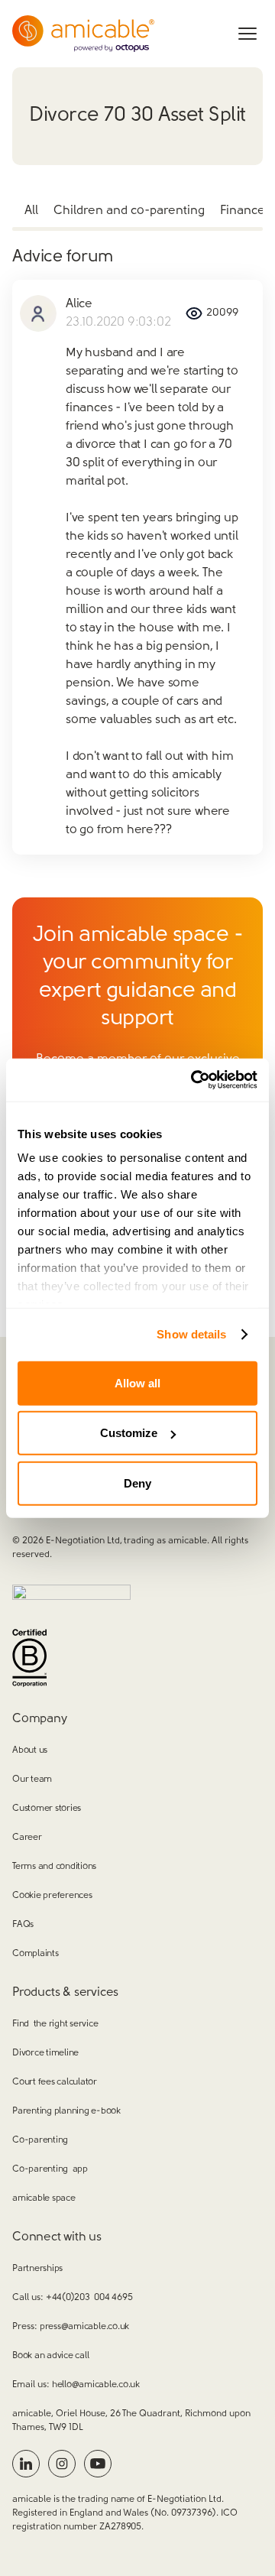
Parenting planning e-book (66, 2111)
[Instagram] (62, 2464)
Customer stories (47, 1809)
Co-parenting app (50, 2169)
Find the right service (55, 2024)
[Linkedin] (26, 2464)
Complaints (36, 1954)
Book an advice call (50, 2356)
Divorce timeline (45, 2053)
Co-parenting (40, 2140)
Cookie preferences (52, 1896)
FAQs (23, 1925)
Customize (129, 1433)
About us (30, 1750)
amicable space (44, 2198)
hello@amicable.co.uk (96, 2385)
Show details (191, 1334)
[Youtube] (98, 2464)
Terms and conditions (54, 1867)
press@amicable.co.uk (84, 2327)
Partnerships (37, 2269)
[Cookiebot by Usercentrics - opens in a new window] (194, 1080)
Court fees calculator (55, 2082)
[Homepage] (83, 34)
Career (27, 1838)
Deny (137, 1483)
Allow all (137, 1382)
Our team (32, 1780)
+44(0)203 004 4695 (89, 2298)
